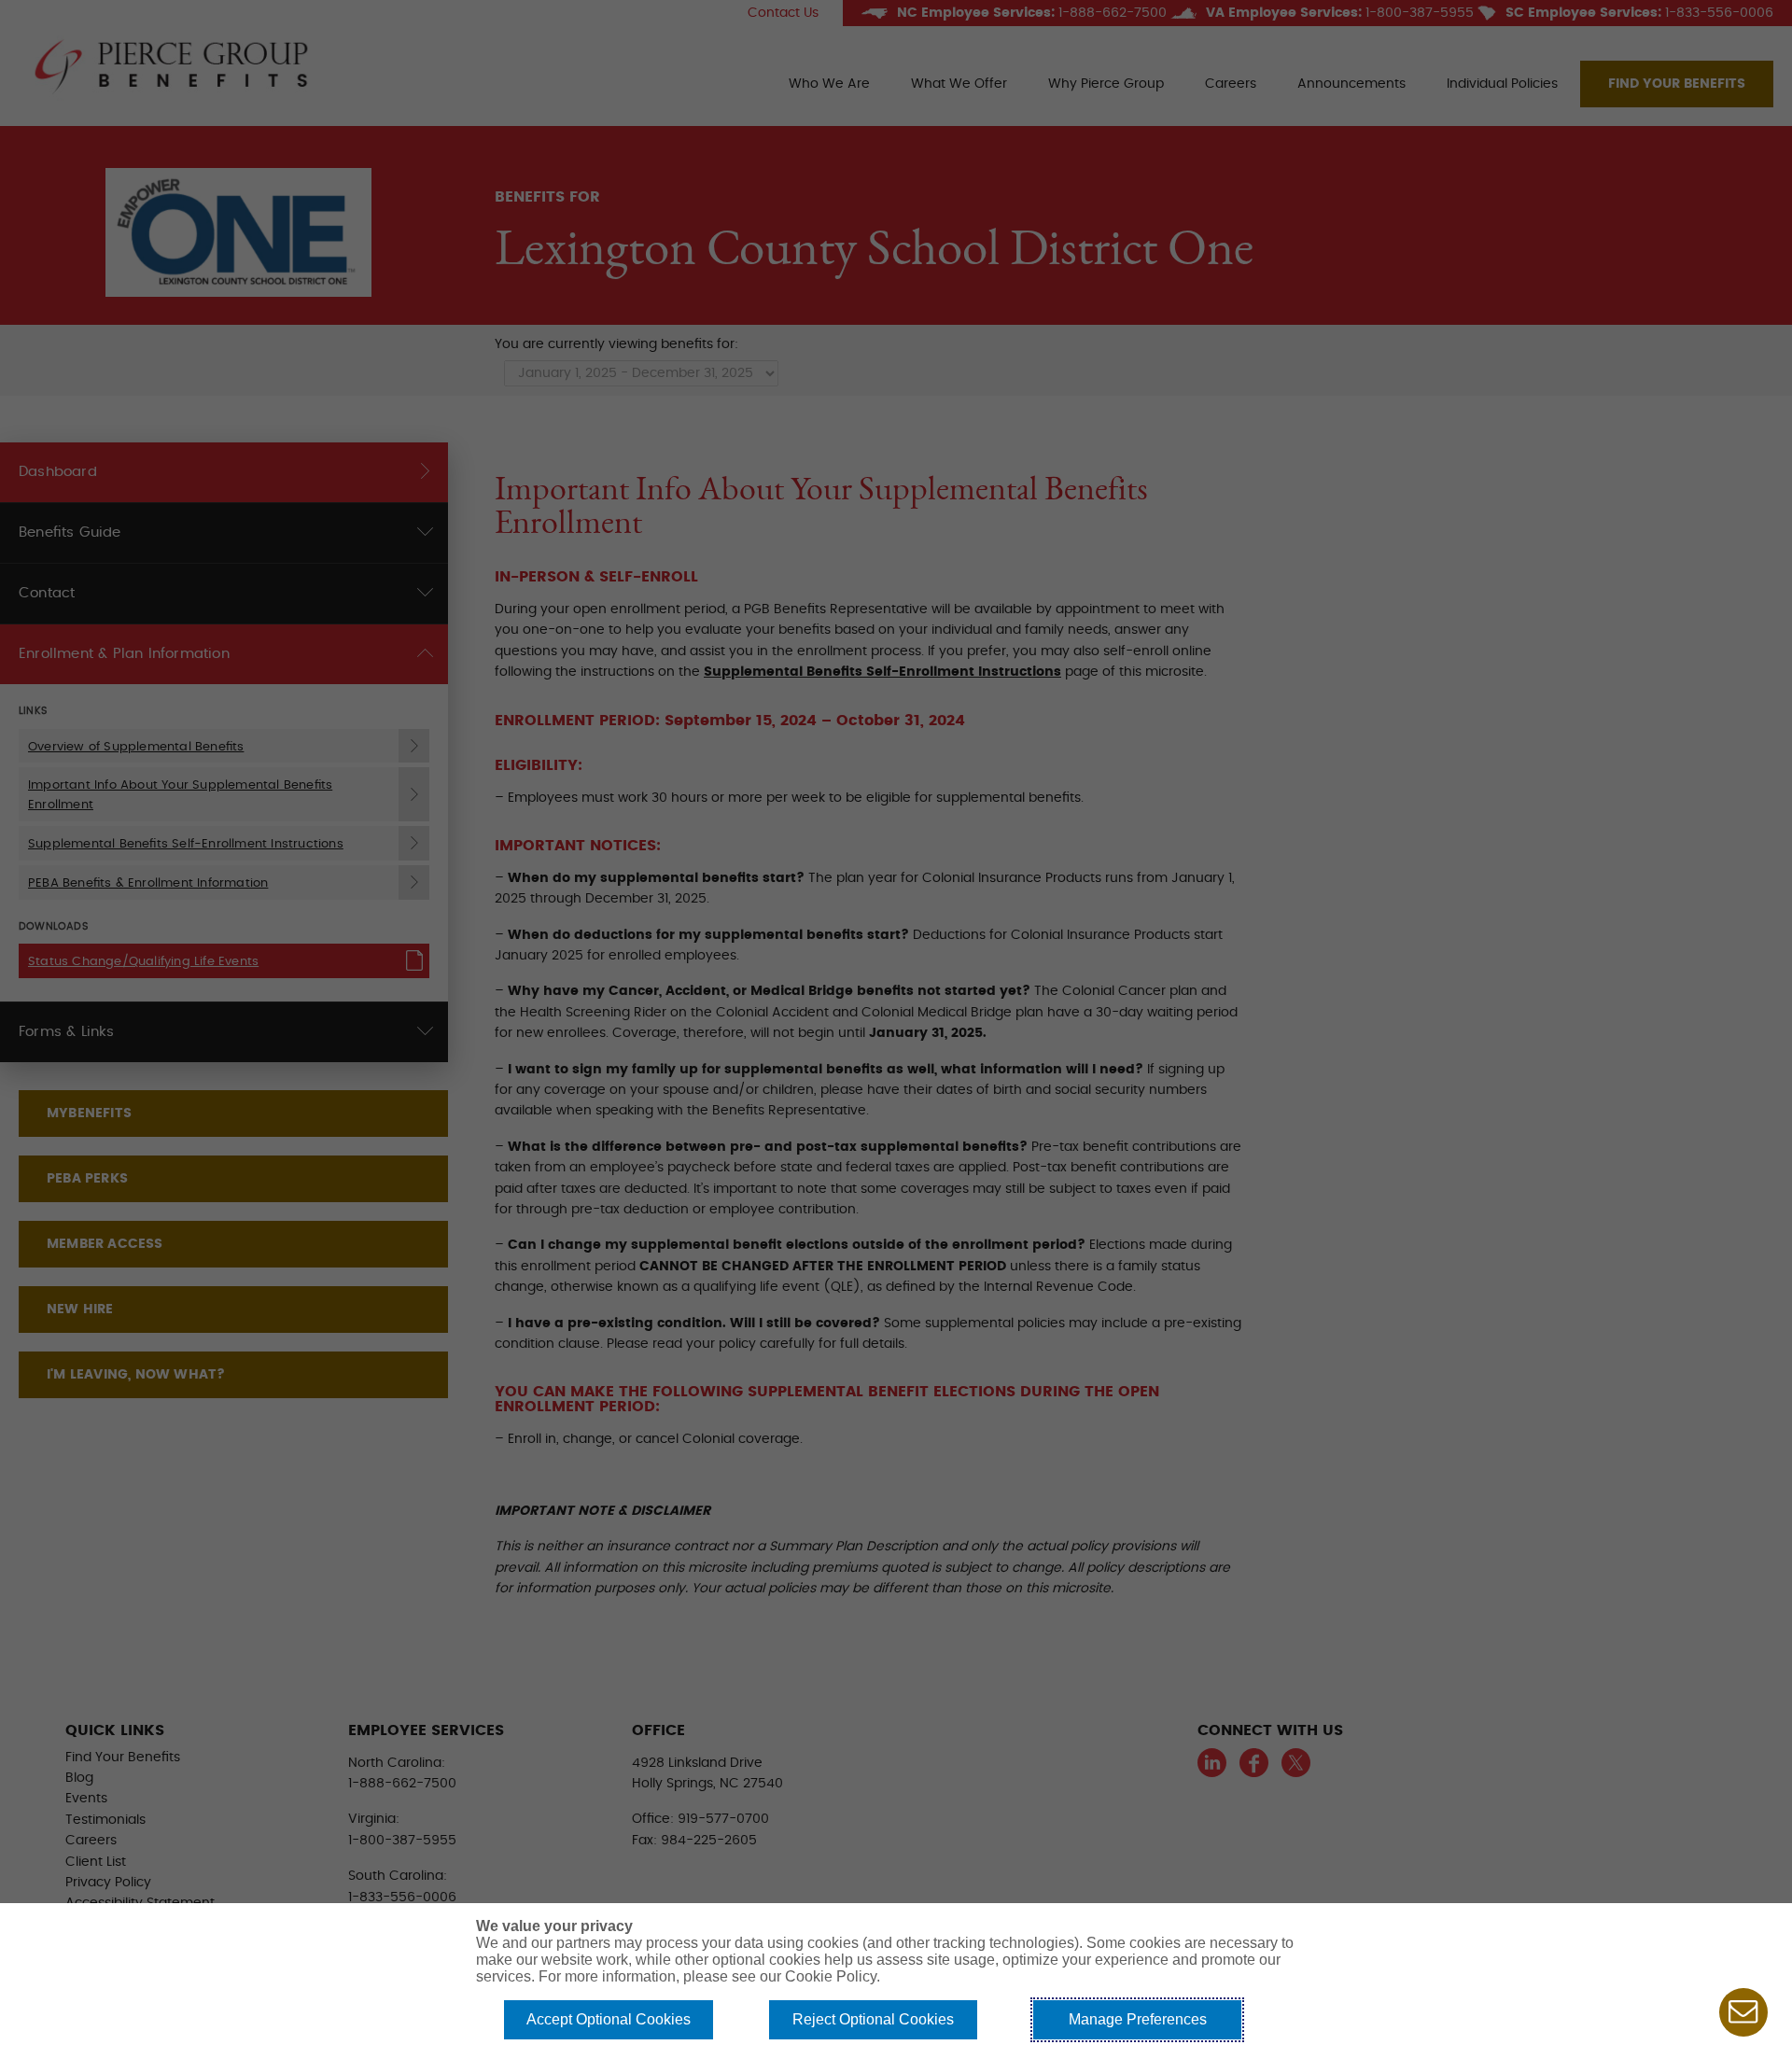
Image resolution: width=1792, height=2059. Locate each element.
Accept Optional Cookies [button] (609, 2019)
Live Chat (1743, 2012)
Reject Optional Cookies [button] (873, 2019)
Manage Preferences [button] (1138, 2019)
